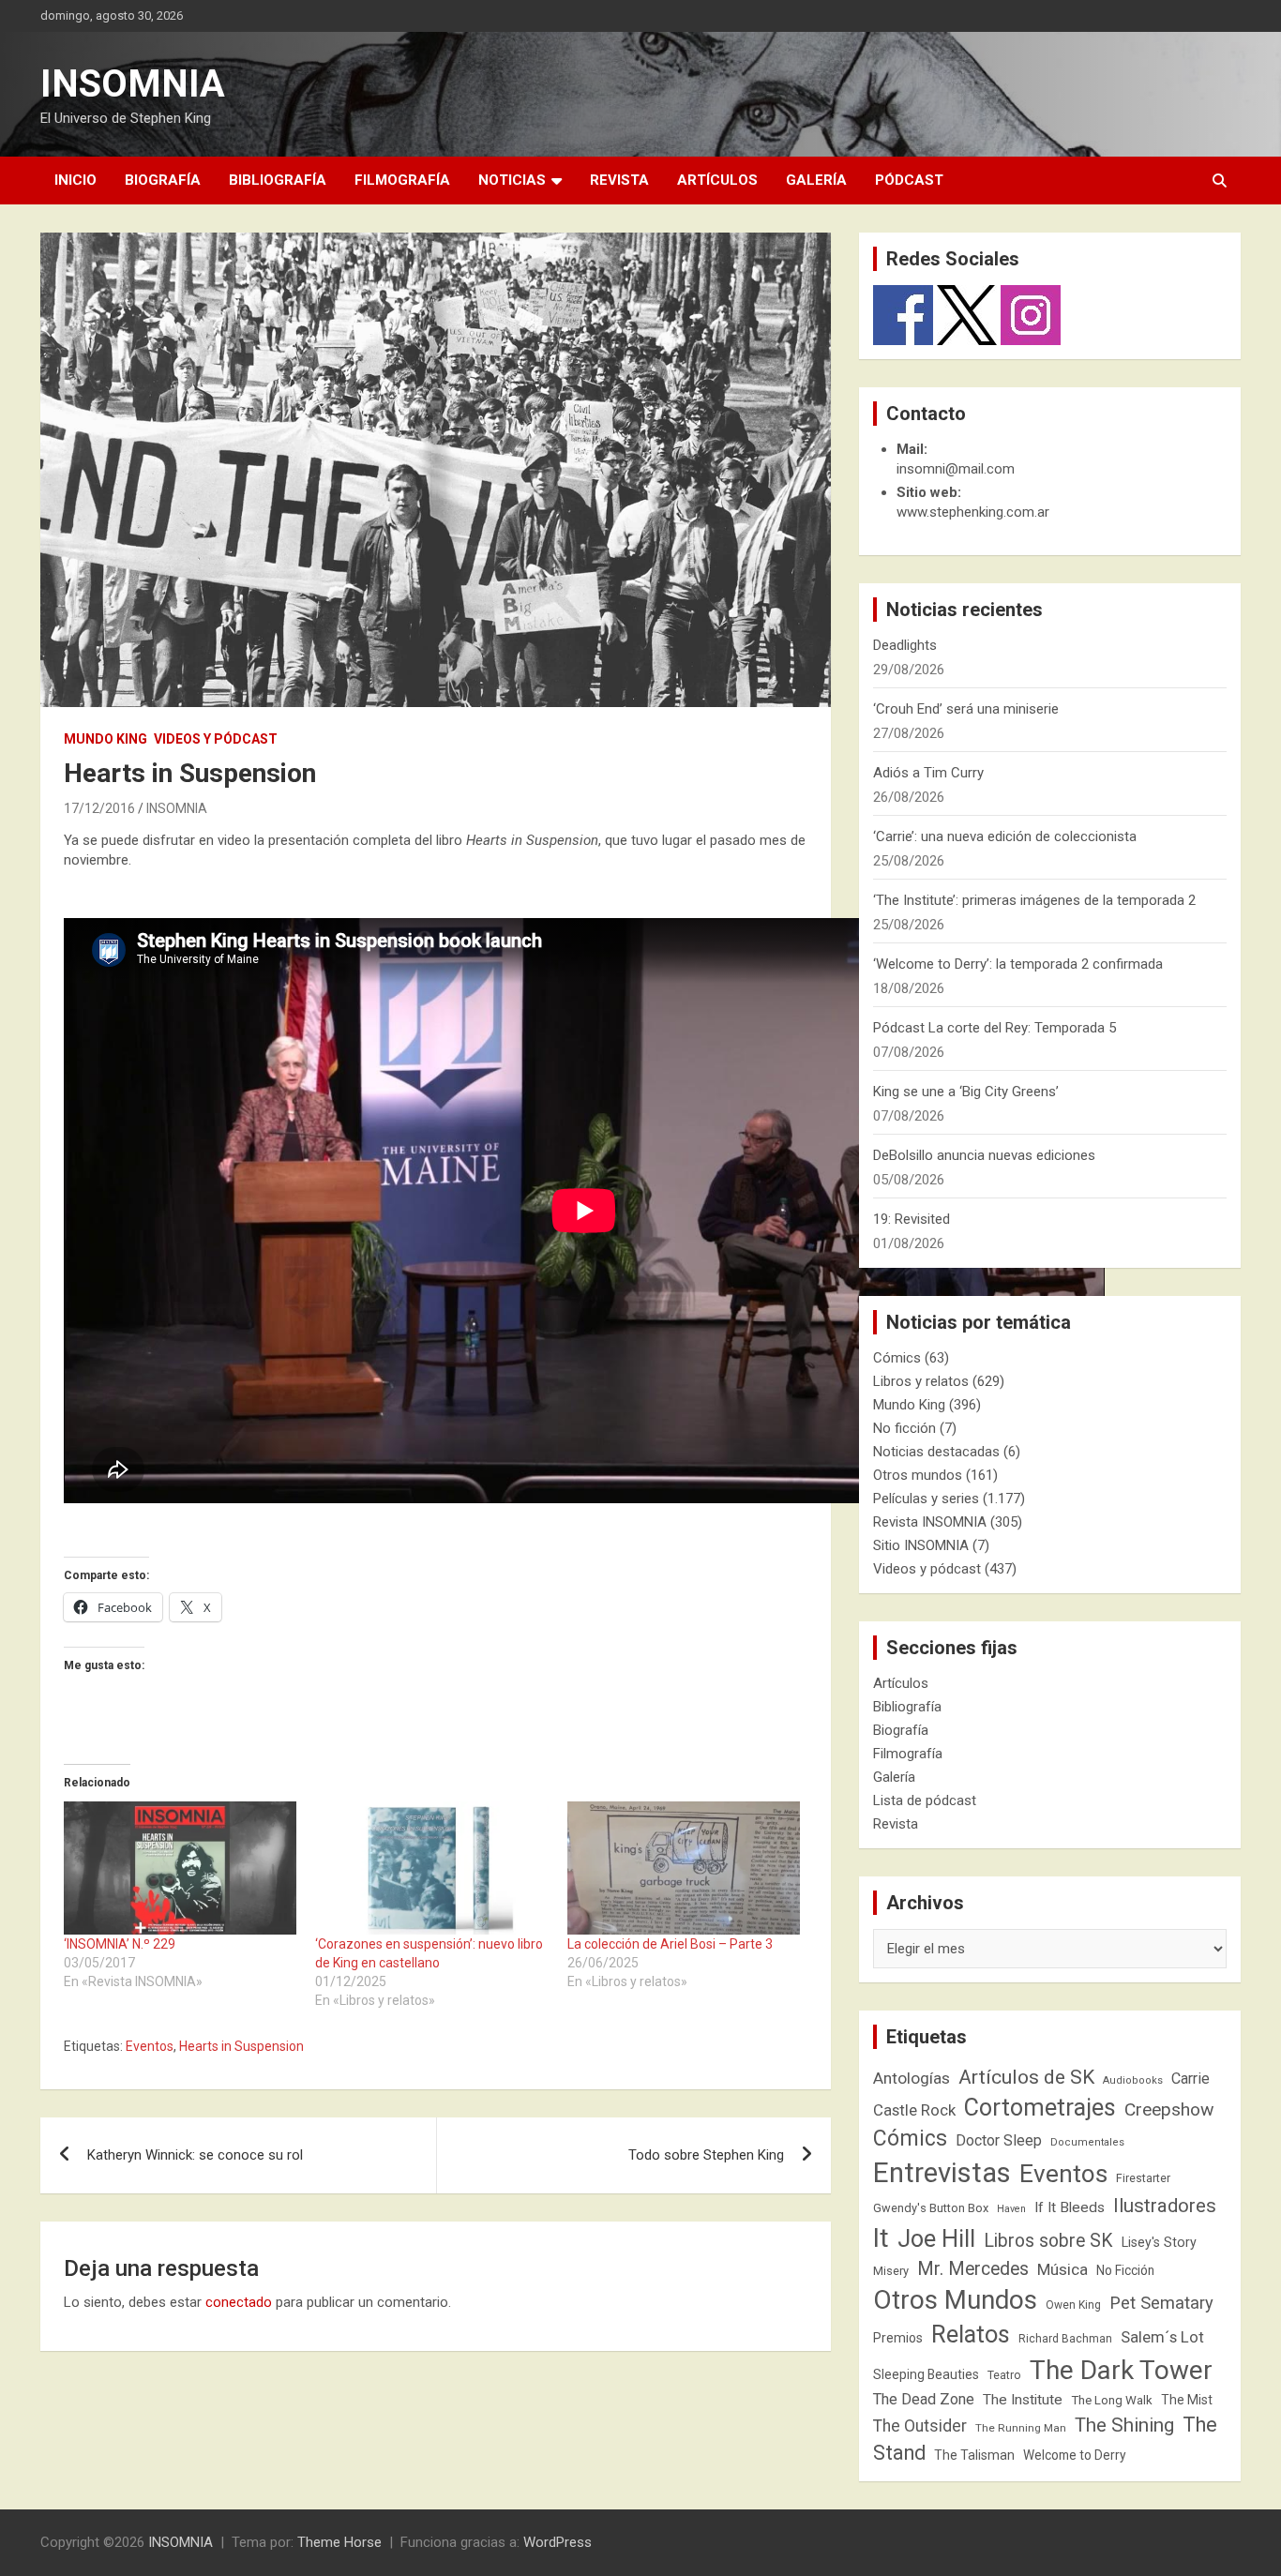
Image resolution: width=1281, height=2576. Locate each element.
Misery (891, 2271)
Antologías (912, 2078)
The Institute (1023, 2400)
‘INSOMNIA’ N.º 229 (120, 1944)
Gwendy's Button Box (931, 2208)
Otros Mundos (955, 2300)
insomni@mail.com (956, 469)
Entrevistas (942, 2173)
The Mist (1187, 2400)
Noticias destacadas (936, 1452)
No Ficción (1125, 2270)
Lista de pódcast (925, 1800)
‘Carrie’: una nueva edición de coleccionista (1005, 836)
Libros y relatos (921, 1381)
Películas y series (926, 1499)
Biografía (163, 180)
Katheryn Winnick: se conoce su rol (195, 2155)
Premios (898, 2338)
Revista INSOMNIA (930, 1522)
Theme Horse (339, 2542)
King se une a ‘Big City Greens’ (966, 1092)
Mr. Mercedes (973, 2269)
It (881, 2238)
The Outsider (920, 2426)
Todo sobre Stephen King (706, 2155)
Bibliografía (278, 180)
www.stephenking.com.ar (973, 512)
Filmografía (402, 180)
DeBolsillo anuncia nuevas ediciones (984, 1155)
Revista (619, 180)
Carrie (1191, 2079)
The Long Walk (1112, 2400)
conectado (239, 2302)
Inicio (75, 180)
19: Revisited (912, 1219)
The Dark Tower (1121, 2370)
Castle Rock (914, 2110)
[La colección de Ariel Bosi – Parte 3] (684, 1868)
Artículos (717, 180)
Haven (1011, 2209)
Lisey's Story (1159, 2242)
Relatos (971, 2334)
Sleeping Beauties (926, 2374)
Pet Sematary (1161, 2303)
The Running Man (1021, 2428)
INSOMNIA (133, 84)
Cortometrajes (1040, 2108)
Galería (816, 180)
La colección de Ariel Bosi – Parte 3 (670, 1944)
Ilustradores (1165, 2206)
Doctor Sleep (999, 2140)
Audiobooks (1133, 2080)
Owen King (1073, 2305)
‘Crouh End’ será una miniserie (966, 709)
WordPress (558, 2542)
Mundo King (105, 739)
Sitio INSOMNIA (921, 1545)
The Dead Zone (924, 2399)
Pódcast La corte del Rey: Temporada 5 (995, 1028)
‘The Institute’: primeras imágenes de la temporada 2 (1034, 900)
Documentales (1087, 2142)
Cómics (897, 1358)
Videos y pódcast (216, 739)
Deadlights (905, 645)
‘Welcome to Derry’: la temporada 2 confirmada (1018, 964)
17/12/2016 (99, 808)
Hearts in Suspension (241, 2046)
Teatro (1004, 2375)
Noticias (512, 180)
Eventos (150, 2046)
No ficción (904, 1428)
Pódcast (909, 180)
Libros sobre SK (1048, 2241)
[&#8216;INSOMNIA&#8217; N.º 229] (180, 1868)
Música (1062, 2269)
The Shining (1124, 2425)
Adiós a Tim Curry (928, 773)
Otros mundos (918, 1475)
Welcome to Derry (1075, 2455)
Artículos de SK (1026, 2077)
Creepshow (1169, 2109)
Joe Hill (936, 2239)
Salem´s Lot (1162, 2337)
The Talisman (974, 2455)
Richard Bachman (1065, 2339)
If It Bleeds (1070, 2207)
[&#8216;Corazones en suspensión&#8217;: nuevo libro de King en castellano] (431, 1868)
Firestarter (1143, 2178)
